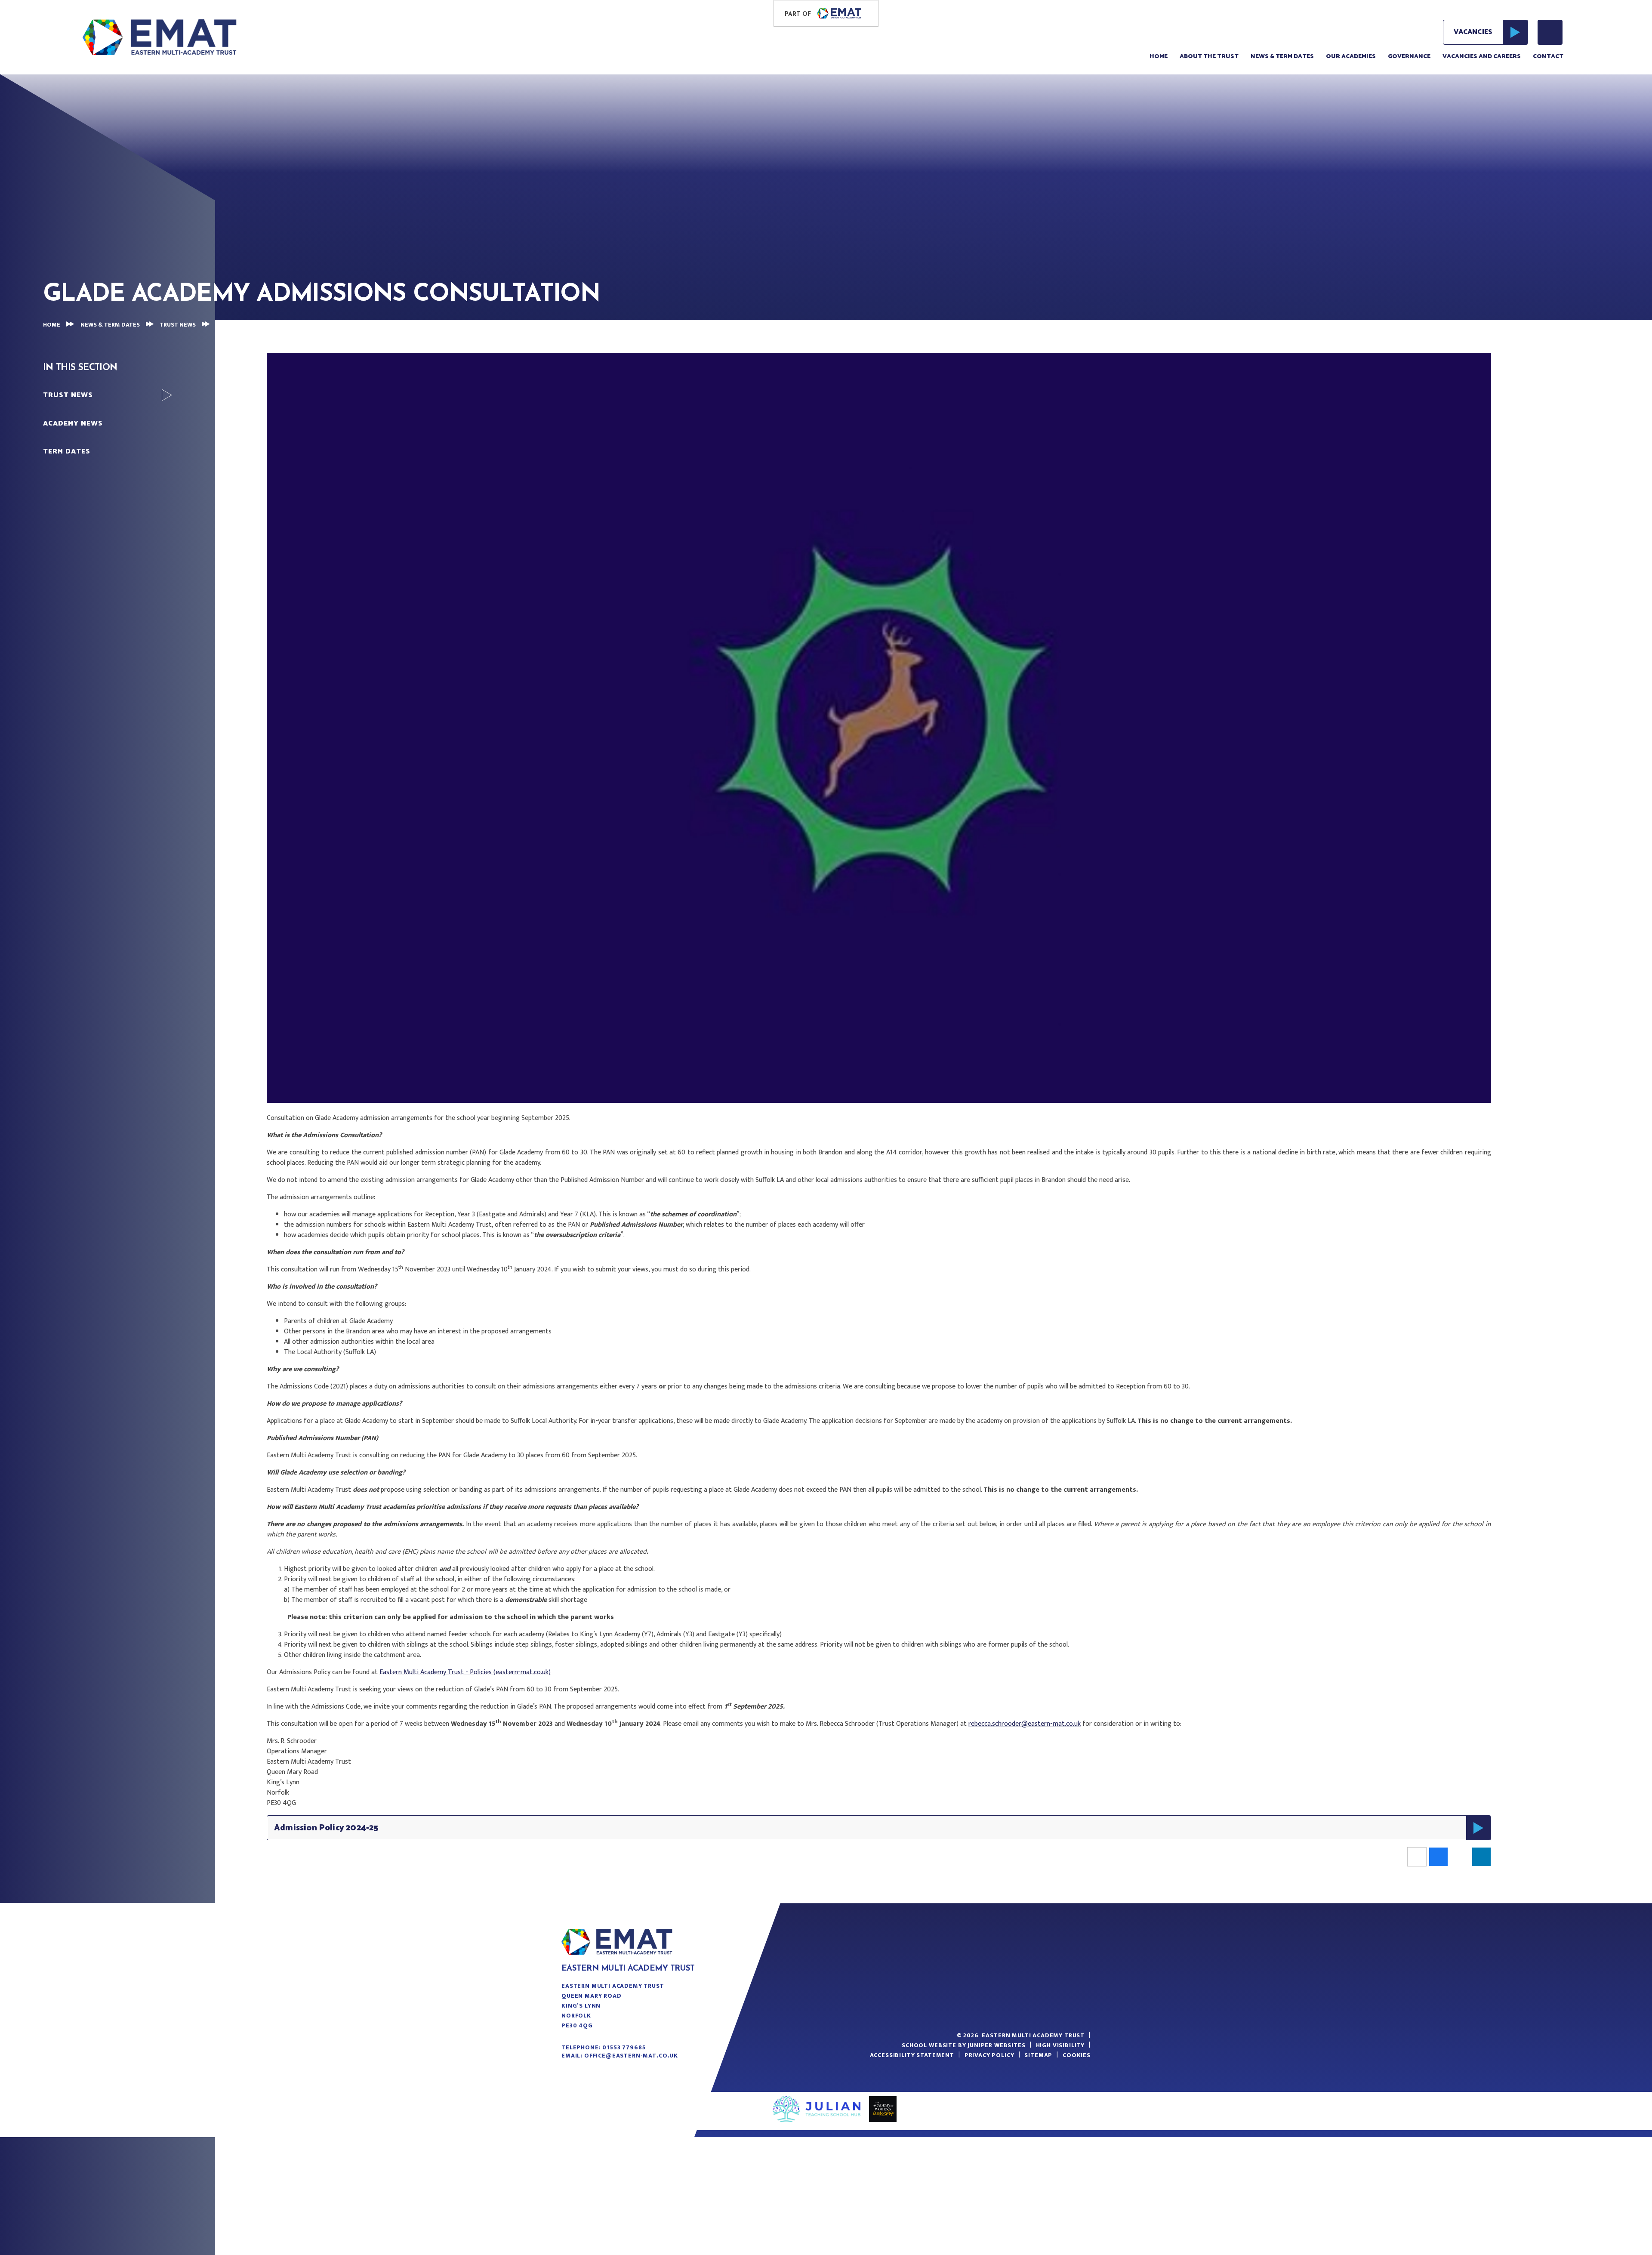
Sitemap (1038, 2055)
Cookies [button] (1077, 2055)
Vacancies (1473, 32)
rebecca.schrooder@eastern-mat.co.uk (1025, 1724)
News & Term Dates (110, 325)
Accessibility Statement (912, 2055)
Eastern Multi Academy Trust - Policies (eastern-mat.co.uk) (465, 1672)
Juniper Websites (996, 2045)
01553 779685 (624, 2047)
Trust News (178, 325)
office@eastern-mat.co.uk (631, 2056)
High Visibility (1060, 2045)
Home (52, 325)
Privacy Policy (989, 2055)
